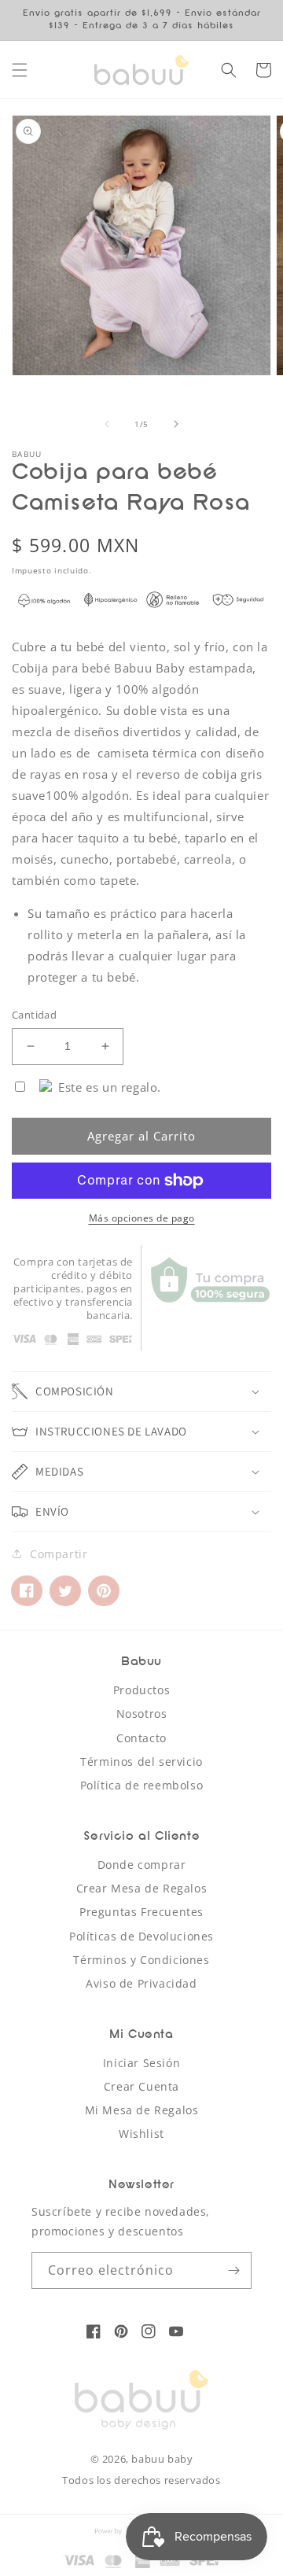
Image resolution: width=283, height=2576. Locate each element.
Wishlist (141, 2134)
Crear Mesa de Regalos (142, 1888)
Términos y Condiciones (141, 1960)
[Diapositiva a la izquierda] (107, 424)
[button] (20, 70)
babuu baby (162, 2459)
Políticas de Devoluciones (141, 1936)
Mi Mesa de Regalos (142, 2110)
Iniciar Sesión (141, 2063)
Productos (141, 1690)
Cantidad (34, 1015)
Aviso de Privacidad (141, 1983)
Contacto (141, 1738)
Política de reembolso (142, 1785)
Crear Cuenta (141, 2086)
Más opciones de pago (142, 1218)
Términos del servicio (141, 1762)
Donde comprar (142, 1865)
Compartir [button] (59, 1554)
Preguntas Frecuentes (141, 1912)
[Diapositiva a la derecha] (176, 424)
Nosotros (142, 1714)
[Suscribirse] (233, 2270)
